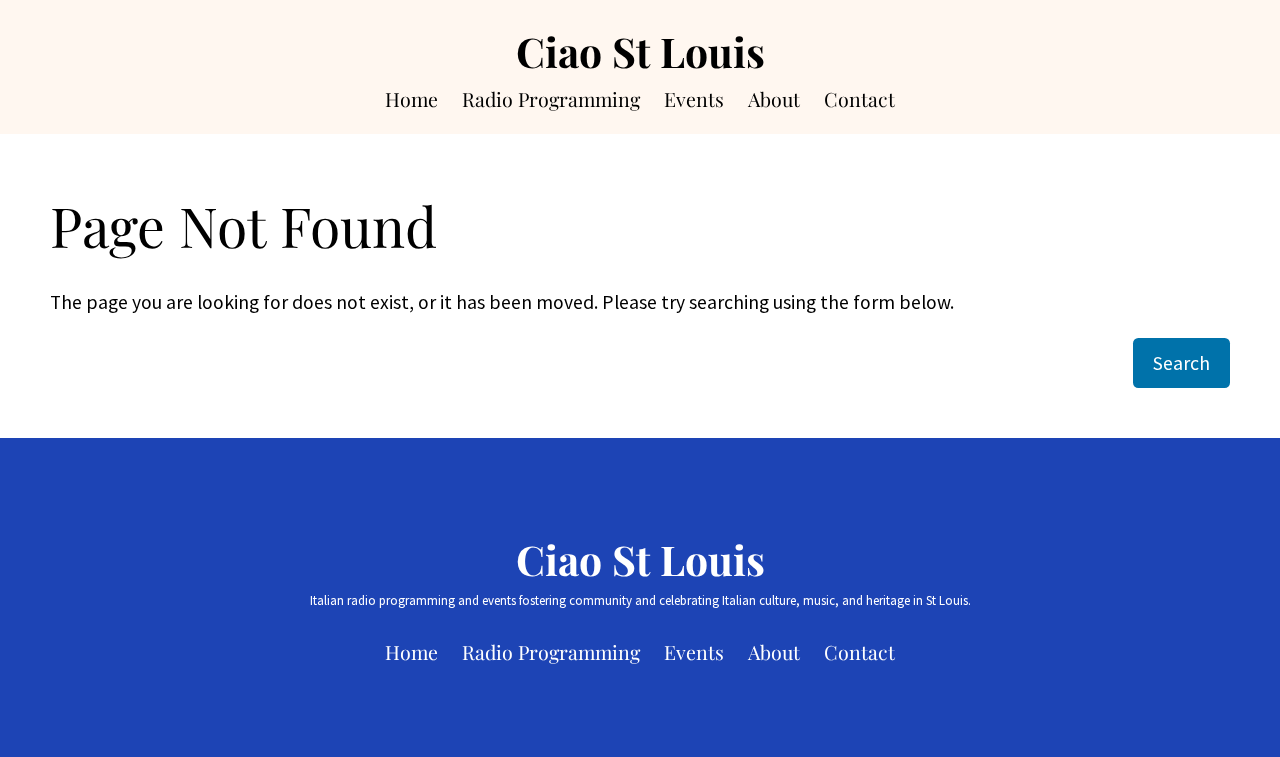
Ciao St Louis (640, 51)
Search (1181, 363)
